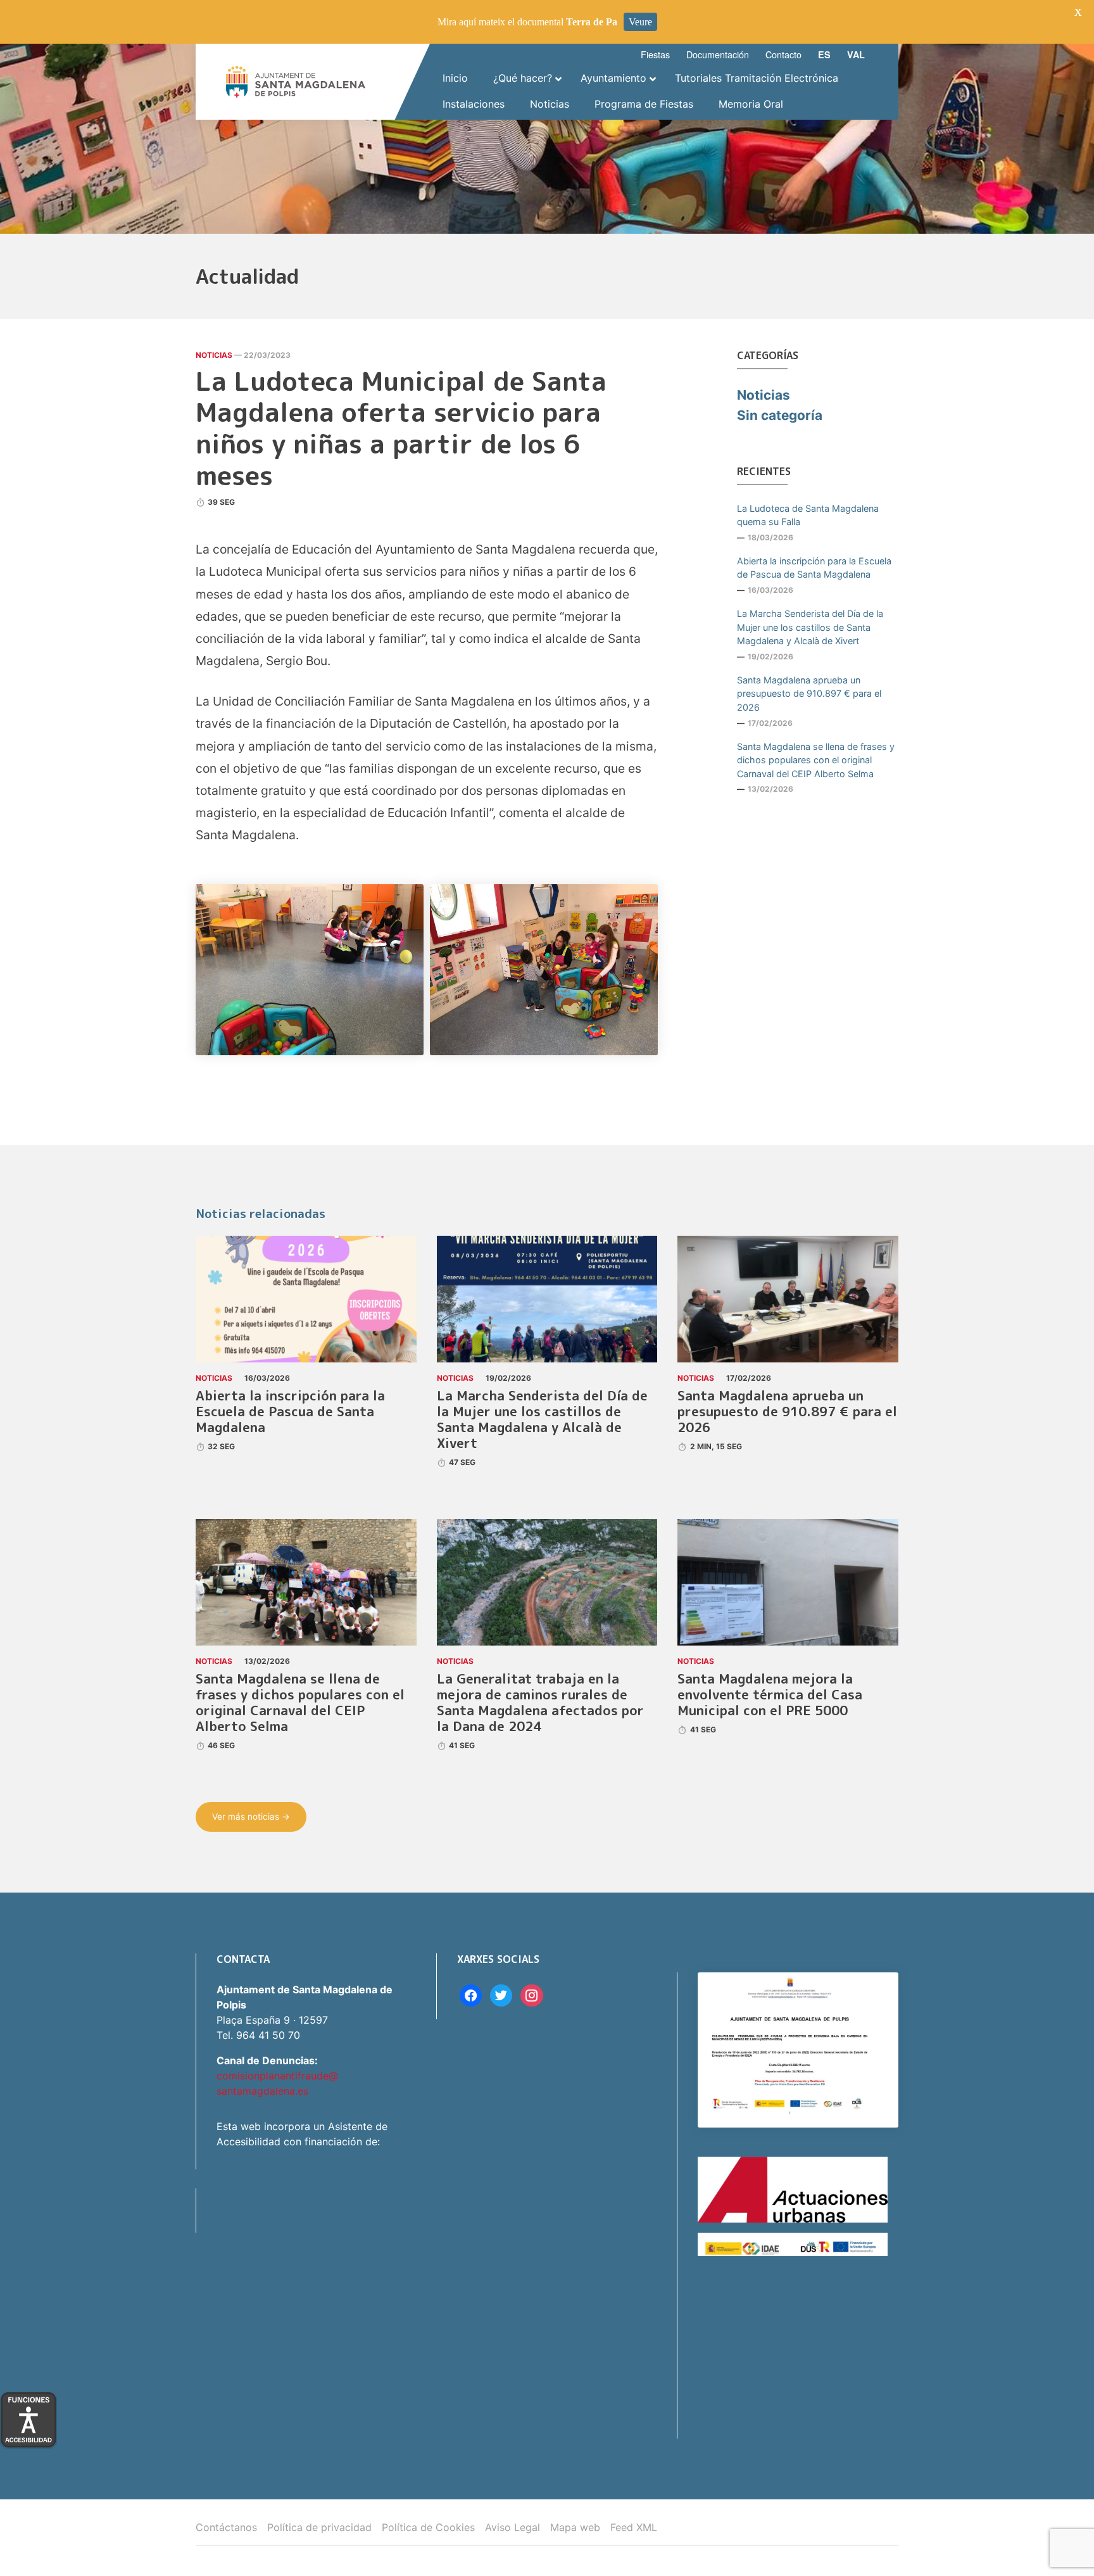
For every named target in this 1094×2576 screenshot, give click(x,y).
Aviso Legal (512, 2527)
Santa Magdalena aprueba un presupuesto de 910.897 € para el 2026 (809, 694)
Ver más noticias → (251, 1817)
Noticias (214, 355)
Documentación (718, 54)
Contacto (783, 54)
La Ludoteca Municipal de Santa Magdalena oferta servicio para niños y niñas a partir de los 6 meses (401, 428)
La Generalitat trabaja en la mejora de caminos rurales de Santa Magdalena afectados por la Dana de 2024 (540, 1703)
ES (824, 54)
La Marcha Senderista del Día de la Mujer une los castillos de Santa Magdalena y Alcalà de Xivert (810, 627)
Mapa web (575, 2527)
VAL (856, 54)
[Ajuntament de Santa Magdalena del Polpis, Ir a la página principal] (296, 82)
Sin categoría (780, 415)
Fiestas (655, 54)
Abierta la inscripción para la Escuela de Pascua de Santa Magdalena (814, 568)
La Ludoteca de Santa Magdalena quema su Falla (808, 515)
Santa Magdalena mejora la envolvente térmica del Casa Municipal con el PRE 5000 (770, 1695)
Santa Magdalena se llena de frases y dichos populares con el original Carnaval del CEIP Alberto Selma (816, 760)
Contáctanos (226, 2527)
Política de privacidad (319, 2527)
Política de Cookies (428, 2527)
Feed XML (634, 2527)
